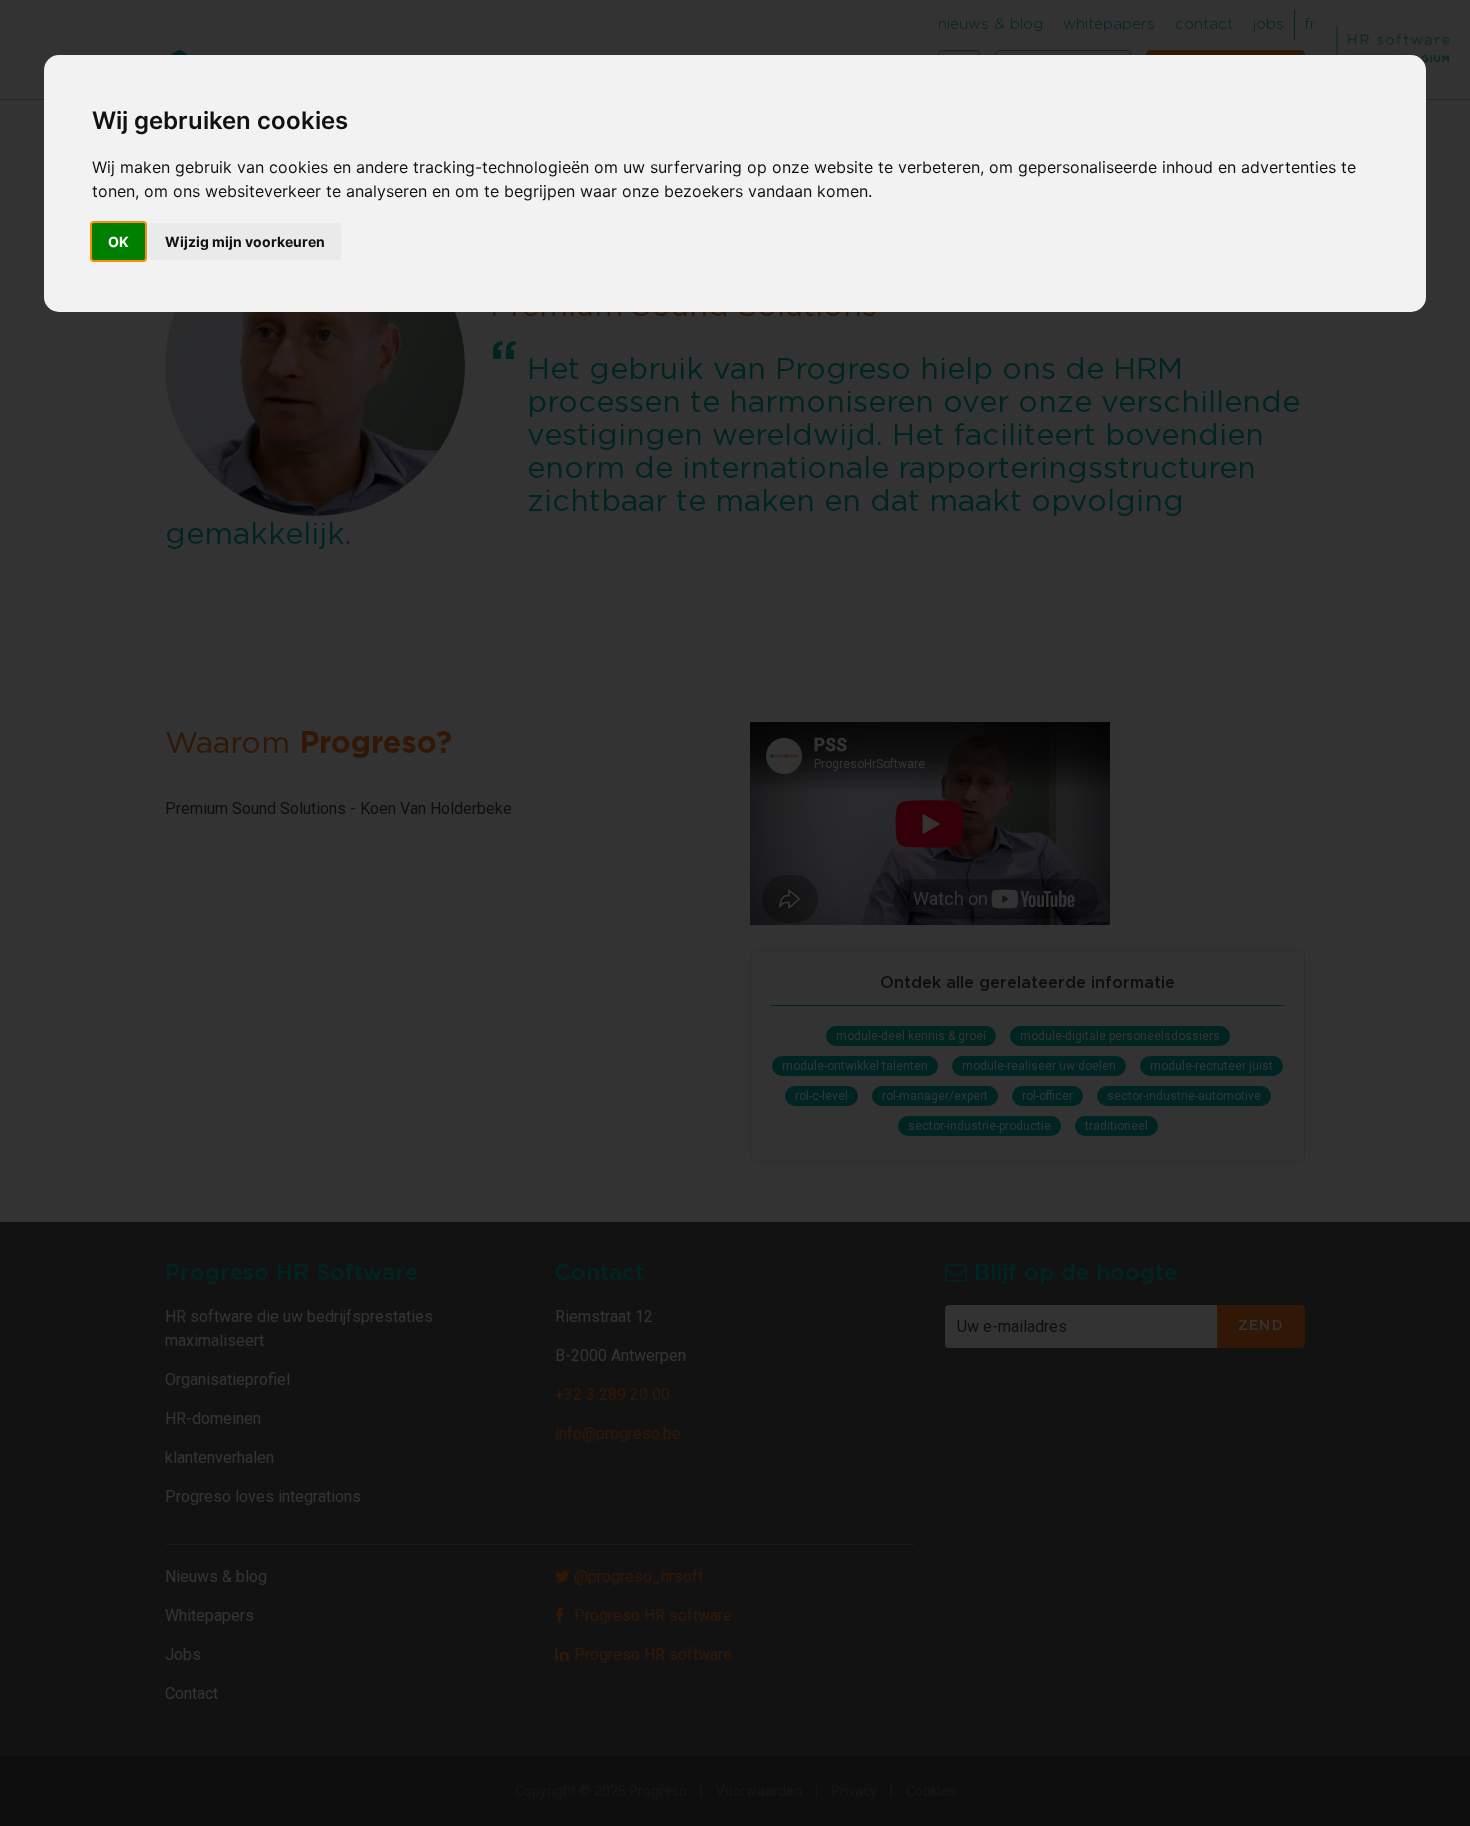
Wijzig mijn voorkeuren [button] (245, 241)
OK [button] (118, 241)
